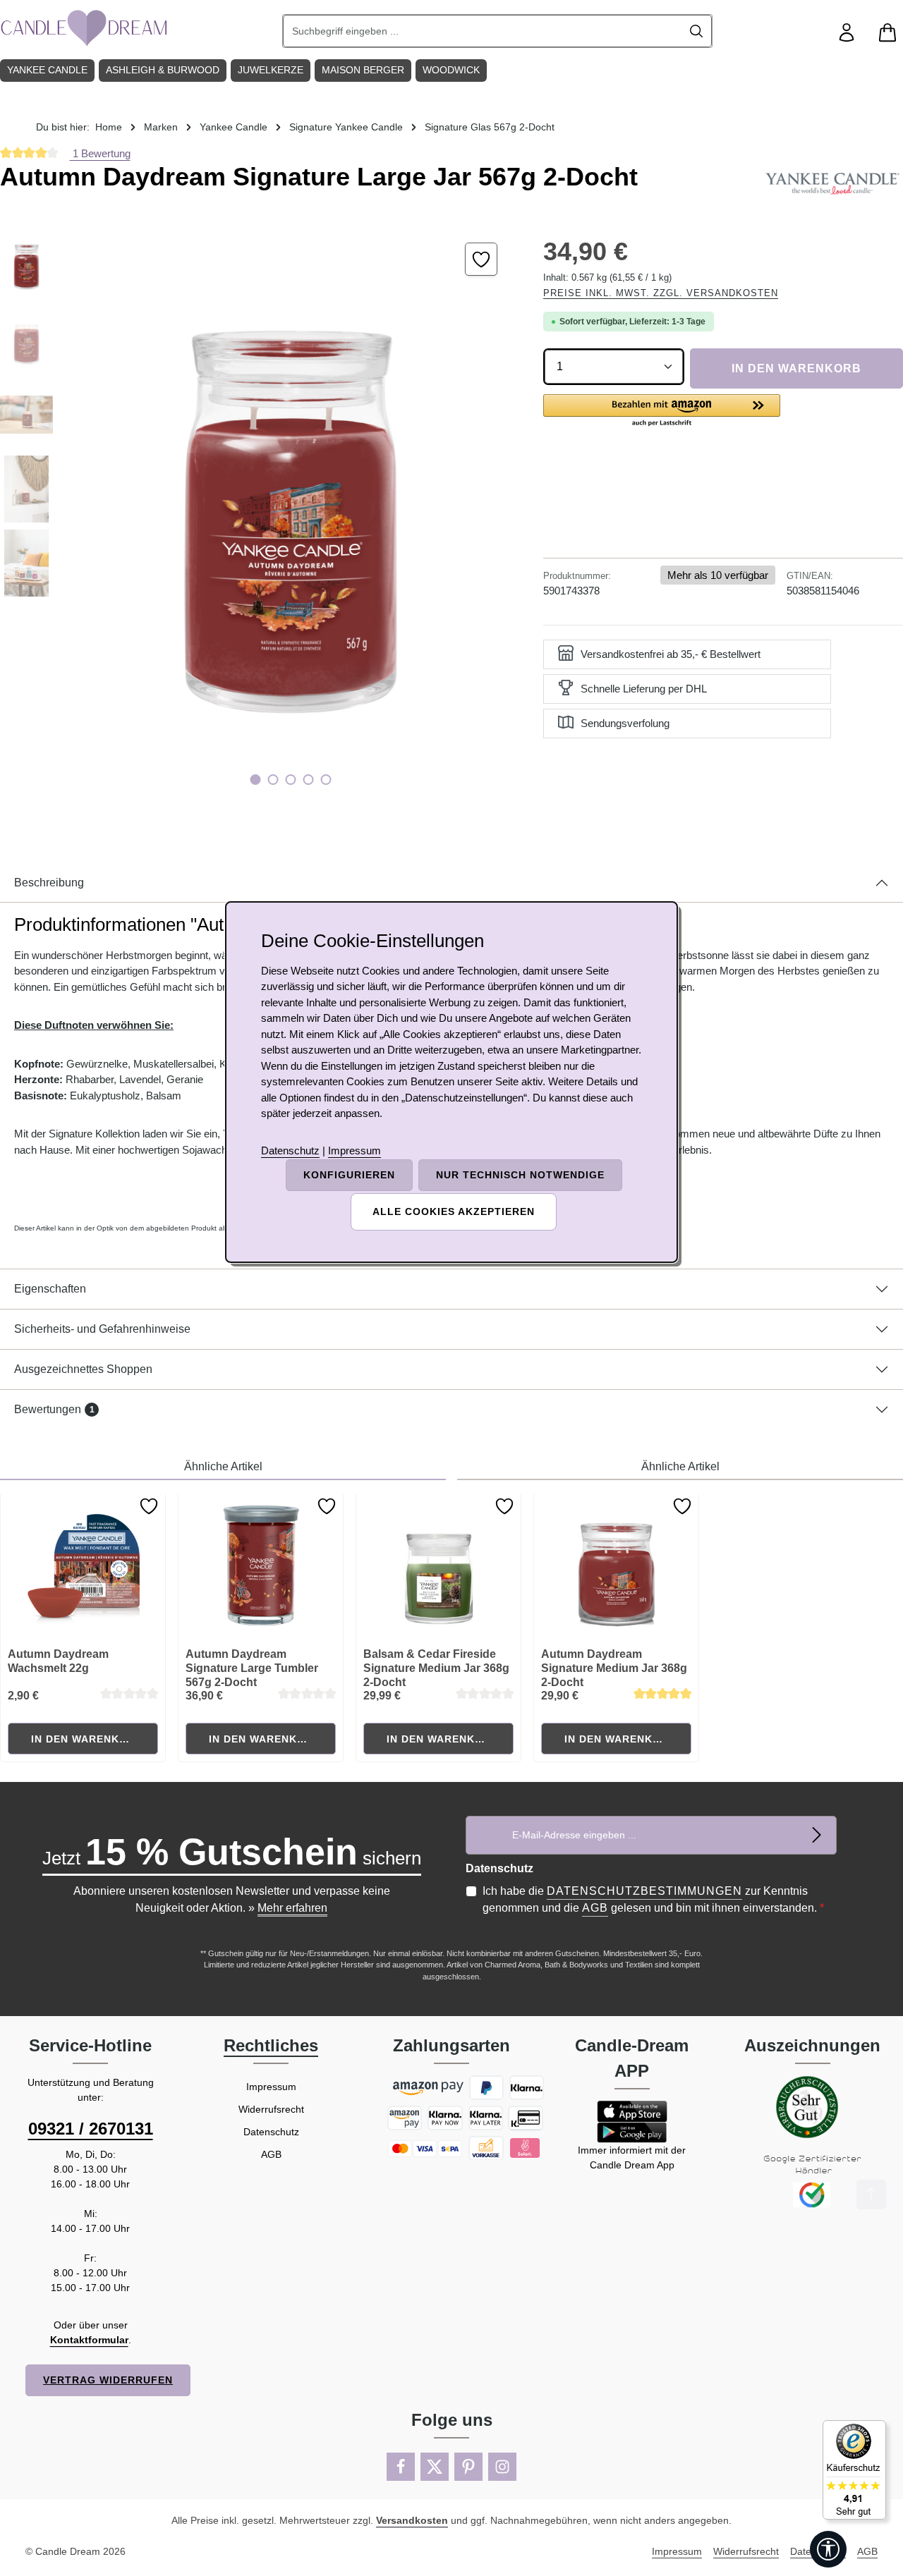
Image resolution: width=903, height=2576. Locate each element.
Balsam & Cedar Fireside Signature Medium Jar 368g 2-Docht (436, 1668)
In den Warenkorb (796, 368)
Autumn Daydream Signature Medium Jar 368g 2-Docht (614, 1668)
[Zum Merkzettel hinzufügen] (481, 259)
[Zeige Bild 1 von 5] (256, 780)
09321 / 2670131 (91, 2129)
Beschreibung (49, 883)
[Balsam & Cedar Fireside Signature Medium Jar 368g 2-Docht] (439, 1565)
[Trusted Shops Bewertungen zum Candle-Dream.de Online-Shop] (854, 2470)
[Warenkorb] (887, 33)
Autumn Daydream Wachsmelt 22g (58, 1661)
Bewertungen (54, 1409)
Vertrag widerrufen (108, 2380)
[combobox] (483, 31)
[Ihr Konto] (847, 33)
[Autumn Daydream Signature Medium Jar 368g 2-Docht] (617, 1565)
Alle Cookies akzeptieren (454, 1211)
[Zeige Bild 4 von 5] (309, 780)
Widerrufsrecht (271, 2109)
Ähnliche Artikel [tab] (223, 1466)
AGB (595, 1908)
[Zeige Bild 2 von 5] (273, 780)
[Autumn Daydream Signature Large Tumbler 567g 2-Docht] (261, 1565)
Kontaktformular (89, 2340)
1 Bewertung (100, 153)
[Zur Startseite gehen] (85, 28)
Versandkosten (412, 2520)
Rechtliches (271, 2045)
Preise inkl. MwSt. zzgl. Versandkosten (661, 293)
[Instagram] (502, 2467)
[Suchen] (697, 31)
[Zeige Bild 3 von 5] (291, 780)
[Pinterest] (468, 2467)
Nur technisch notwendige (520, 1175)
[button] (662, 411)
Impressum (271, 2087)
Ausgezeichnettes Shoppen (83, 1369)
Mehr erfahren (292, 1908)
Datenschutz (271, 2132)
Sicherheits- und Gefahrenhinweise (102, 1329)
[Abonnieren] (817, 1835)
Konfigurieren (349, 1175)
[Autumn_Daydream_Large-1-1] (290, 516)
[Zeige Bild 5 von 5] (326, 780)
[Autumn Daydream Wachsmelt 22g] (83, 1565)
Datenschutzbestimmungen (644, 1891)
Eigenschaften (50, 1289)
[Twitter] (435, 2467)
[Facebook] (401, 2467)
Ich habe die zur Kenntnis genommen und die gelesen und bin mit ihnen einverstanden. (653, 1899)
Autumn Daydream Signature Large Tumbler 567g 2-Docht (252, 1668)
